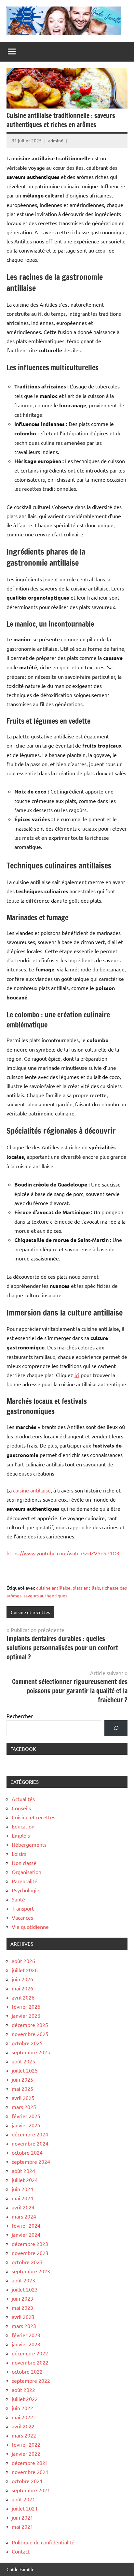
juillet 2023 (25, 2289)
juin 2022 (22, 2408)
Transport (23, 1908)
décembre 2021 (30, 2463)
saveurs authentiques (45, 1595)
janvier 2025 (26, 2125)
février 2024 (26, 2225)
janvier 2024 (26, 2234)
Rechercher (20, 1716)
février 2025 (26, 2116)
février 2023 (26, 2335)
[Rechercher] (116, 1728)
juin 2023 (22, 2298)
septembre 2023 (31, 2271)
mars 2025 (24, 2107)
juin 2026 (22, 1979)
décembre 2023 (30, 2244)
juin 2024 (22, 2189)
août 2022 (23, 2390)
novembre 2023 (30, 2253)
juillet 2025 (25, 2070)
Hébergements (29, 1844)
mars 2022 (24, 2435)
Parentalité (25, 1881)
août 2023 (23, 2280)
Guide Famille (20, 2569)
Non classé (24, 1863)
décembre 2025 (30, 2025)
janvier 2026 (26, 2016)
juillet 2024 (25, 2180)
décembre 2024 (30, 2134)
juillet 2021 (25, 2508)
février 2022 (26, 2444)
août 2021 (23, 2499)
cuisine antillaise (32, 1490)
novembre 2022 (30, 2362)
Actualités (23, 1799)
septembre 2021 (31, 2490)
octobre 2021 (27, 2481)
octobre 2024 (27, 2152)
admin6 (56, 140)
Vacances (22, 1917)
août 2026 (23, 1961)
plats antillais (86, 1588)
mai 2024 (22, 2198)
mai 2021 (22, 2526)
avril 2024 (23, 2207)
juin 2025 (22, 2079)
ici (77, 1375)
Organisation (27, 1872)
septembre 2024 (31, 2161)
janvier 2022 (26, 2453)
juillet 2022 (25, 2399)
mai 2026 (22, 1988)
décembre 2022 (30, 2353)
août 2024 (23, 2171)
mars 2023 (24, 2326)
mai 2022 (22, 2417)
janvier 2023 (26, 2344)
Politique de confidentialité (43, 2542)
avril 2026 (23, 1997)
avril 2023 (23, 2317)
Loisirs (19, 1854)
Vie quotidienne (30, 1927)
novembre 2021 (30, 2472)
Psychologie (26, 1890)
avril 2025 (23, 2098)
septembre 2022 (31, 2380)
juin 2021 (22, 2517)
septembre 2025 (31, 2052)
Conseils (21, 1808)
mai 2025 (22, 2088)
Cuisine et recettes (30, 1612)
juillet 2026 (25, 1970)
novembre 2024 (30, 2143)
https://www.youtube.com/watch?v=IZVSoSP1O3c (64, 1553)
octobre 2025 (27, 2043)
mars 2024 (24, 2216)
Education (23, 1826)
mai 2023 (22, 2307)
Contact (21, 2551)
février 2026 (26, 2006)
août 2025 (23, 2061)
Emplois (21, 1835)
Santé (18, 1899)
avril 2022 (23, 2426)
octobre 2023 (27, 2262)
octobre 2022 (27, 2371)
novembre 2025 (30, 2034)
